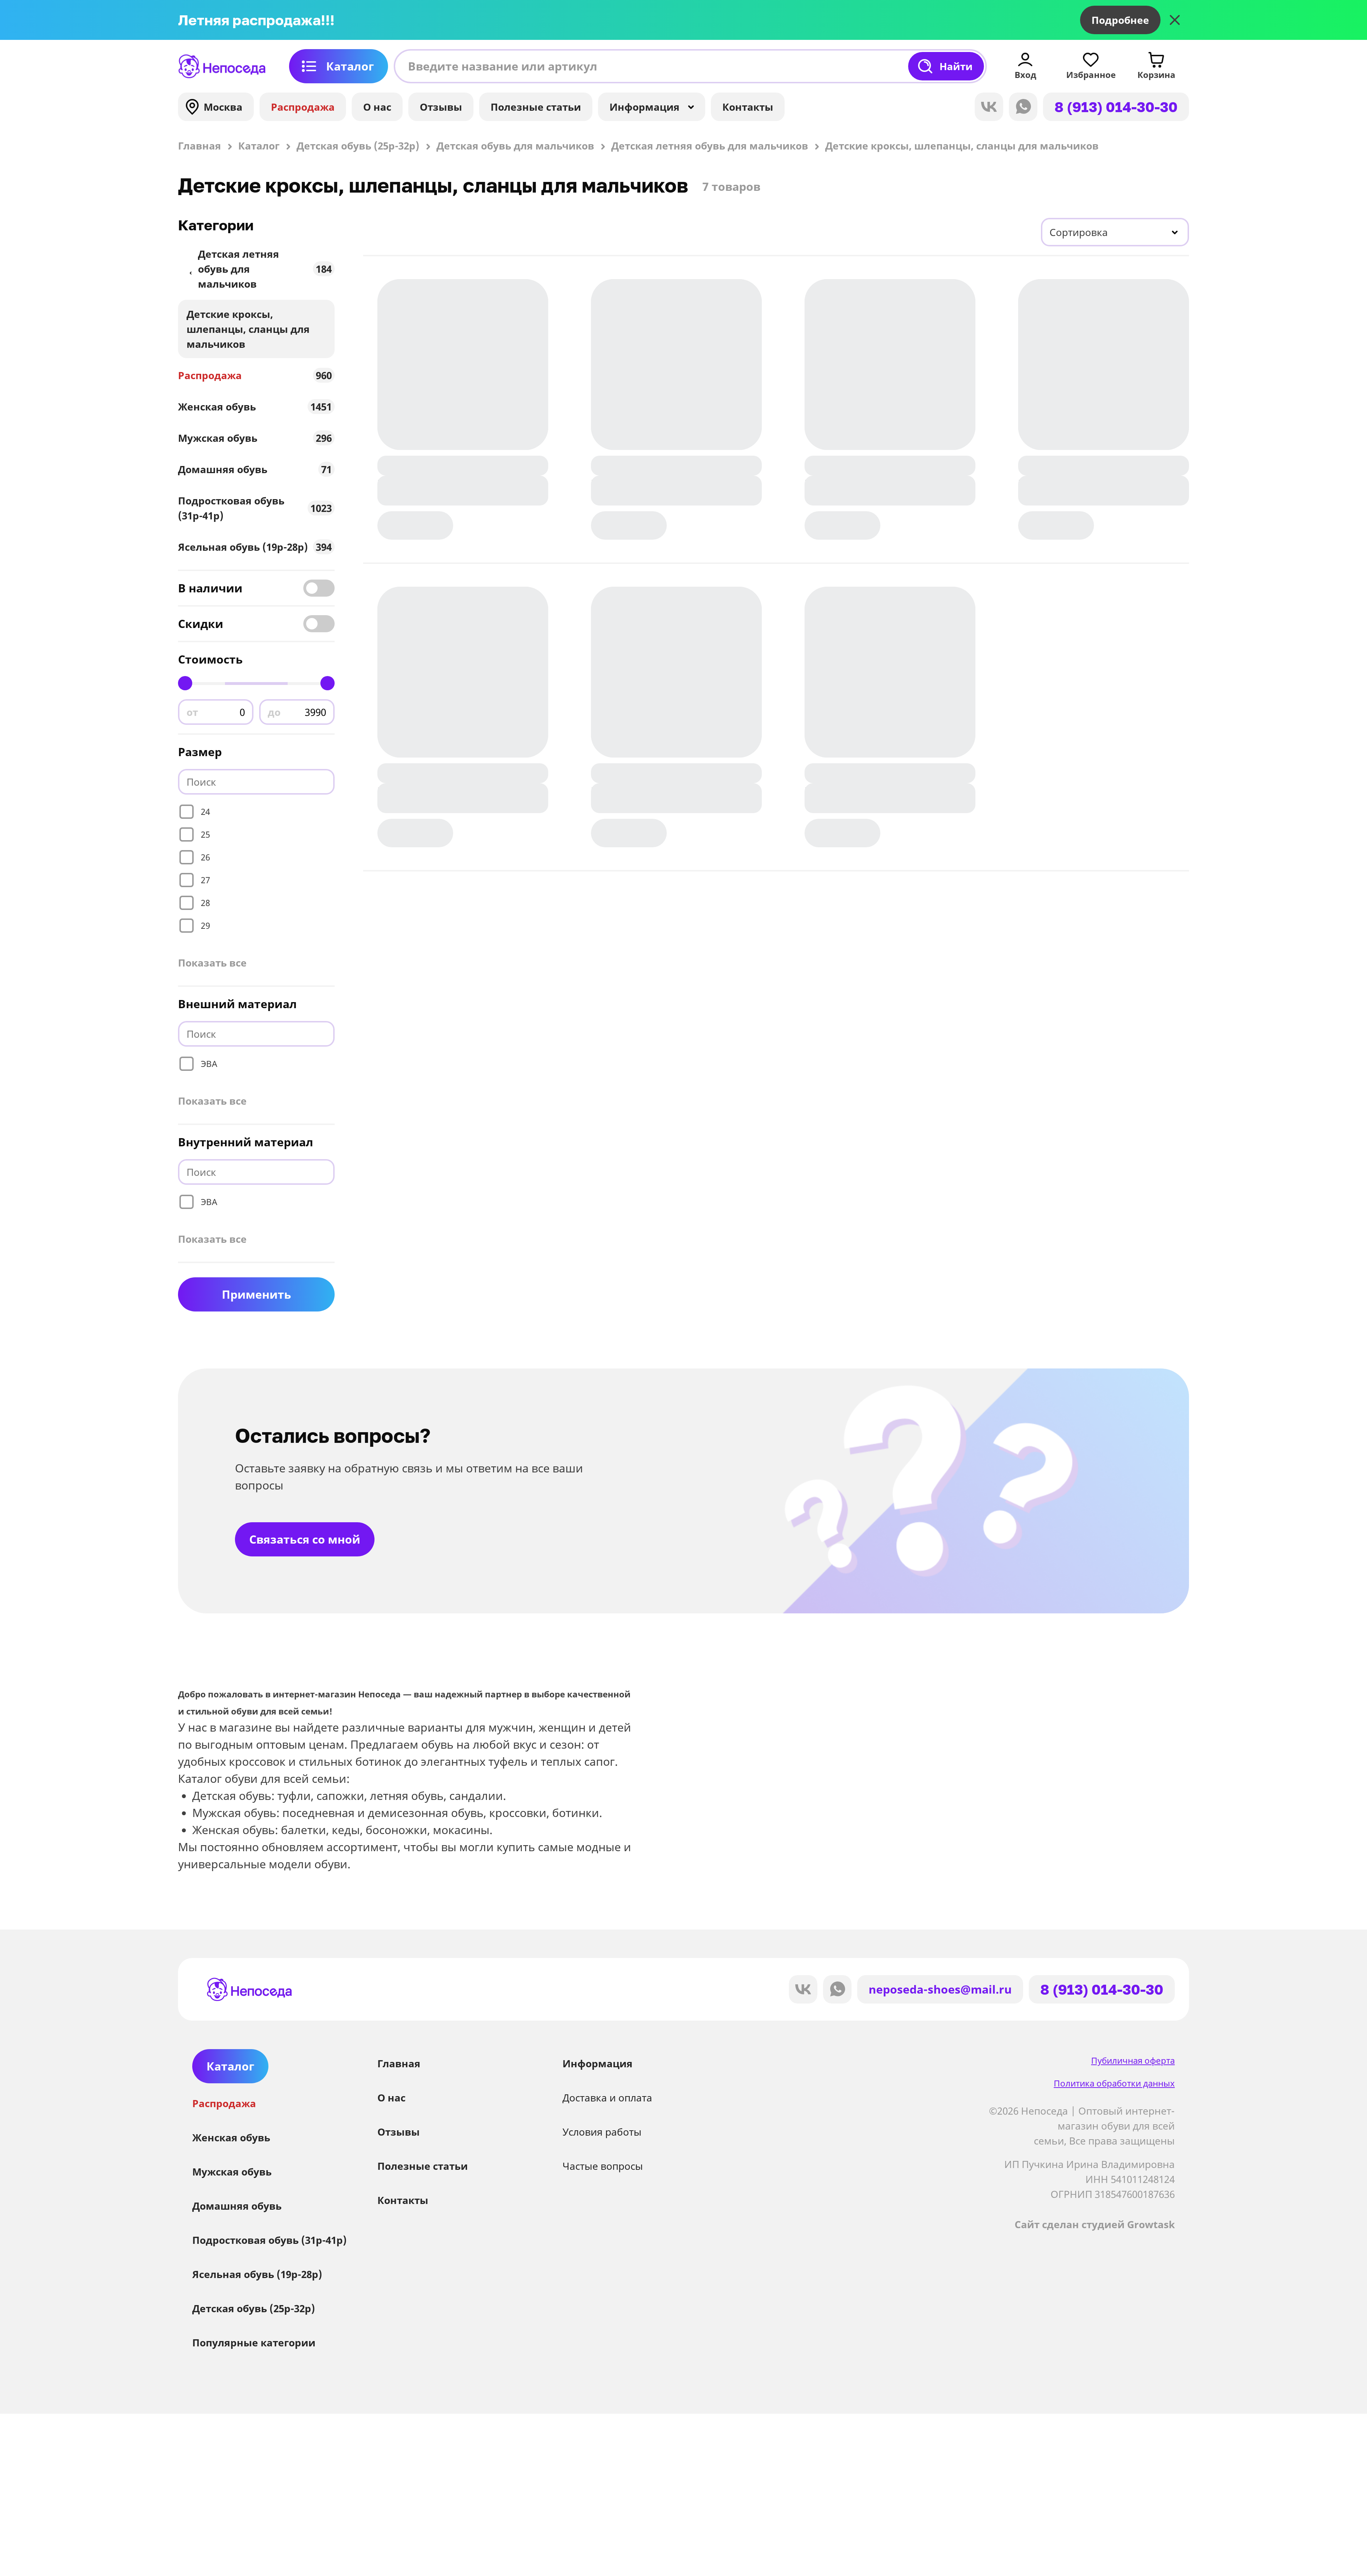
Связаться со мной (305, 1539)
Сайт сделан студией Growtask (1095, 2224)
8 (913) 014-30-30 (1116, 107)
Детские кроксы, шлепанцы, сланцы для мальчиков (248, 329)
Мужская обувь (255, 438)
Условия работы (602, 2132)
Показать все (212, 963)
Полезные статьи (536, 107)
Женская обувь (255, 407)
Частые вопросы (603, 2166)
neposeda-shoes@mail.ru (940, 1989)
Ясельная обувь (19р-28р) (255, 547)
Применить (256, 1294)
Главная (399, 2063)
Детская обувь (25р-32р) (254, 2308)
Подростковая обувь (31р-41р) (255, 508)
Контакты (748, 107)
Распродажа (303, 107)
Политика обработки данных (1114, 2083)
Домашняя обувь (255, 469)
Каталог (350, 66)
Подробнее (1120, 20)
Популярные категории (254, 2342)
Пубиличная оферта (1133, 2060)
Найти (956, 66)
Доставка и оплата (607, 2098)
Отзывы (441, 107)
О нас (377, 107)
